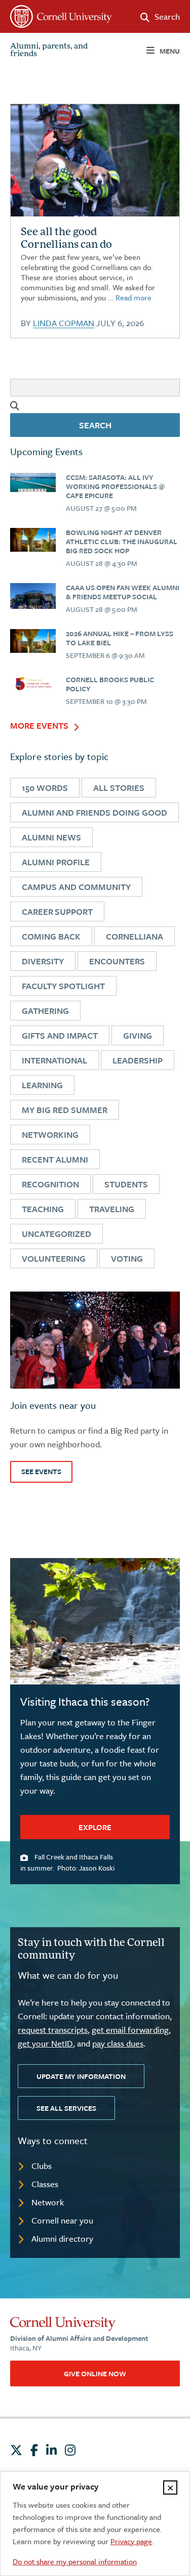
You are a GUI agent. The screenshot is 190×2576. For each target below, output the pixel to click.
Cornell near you (62, 2220)
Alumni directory (62, 2238)
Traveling (112, 1209)
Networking (50, 1135)
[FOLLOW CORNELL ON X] (16, 2450)
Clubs (42, 2166)
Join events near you (53, 1405)
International (54, 1060)
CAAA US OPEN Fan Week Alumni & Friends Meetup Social (123, 592)
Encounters (117, 961)
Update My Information (81, 2076)
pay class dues (118, 2043)
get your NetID (45, 2043)
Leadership (138, 1060)
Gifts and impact (60, 1035)
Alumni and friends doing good (94, 812)
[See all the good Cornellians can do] (33, 482)
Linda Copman (64, 323)
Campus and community (76, 887)
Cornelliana (135, 936)
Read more (134, 297)
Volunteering (54, 1258)
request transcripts (53, 2030)
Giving (138, 1035)
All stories (119, 788)
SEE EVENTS (41, 1471)
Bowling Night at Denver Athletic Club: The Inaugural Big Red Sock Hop (122, 541)
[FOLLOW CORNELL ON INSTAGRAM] (70, 2450)
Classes (45, 2184)
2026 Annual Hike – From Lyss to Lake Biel (120, 638)
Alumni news (51, 837)
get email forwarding (130, 2030)
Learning (42, 1085)
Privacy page (131, 2541)
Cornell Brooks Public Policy (110, 684)
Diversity (43, 961)
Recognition (50, 1184)
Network (48, 2202)
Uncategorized (56, 1234)
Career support (57, 912)
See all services (66, 2108)
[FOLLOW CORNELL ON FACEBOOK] (34, 2450)
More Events (39, 726)
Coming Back (51, 936)
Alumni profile (56, 862)
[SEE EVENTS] (95, 1340)
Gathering (45, 1011)
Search (95, 425)
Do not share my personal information (75, 2561)
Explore (95, 1827)
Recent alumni (55, 1159)
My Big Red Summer (65, 1110)
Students (126, 1184)
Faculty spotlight (63, 986)
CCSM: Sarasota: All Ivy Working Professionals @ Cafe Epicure (116, 486)
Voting (127, 1258)
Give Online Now (95, 2373)
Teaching (43, 1209)
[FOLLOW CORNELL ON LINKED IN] (51, 2450)
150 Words (45, 788)
